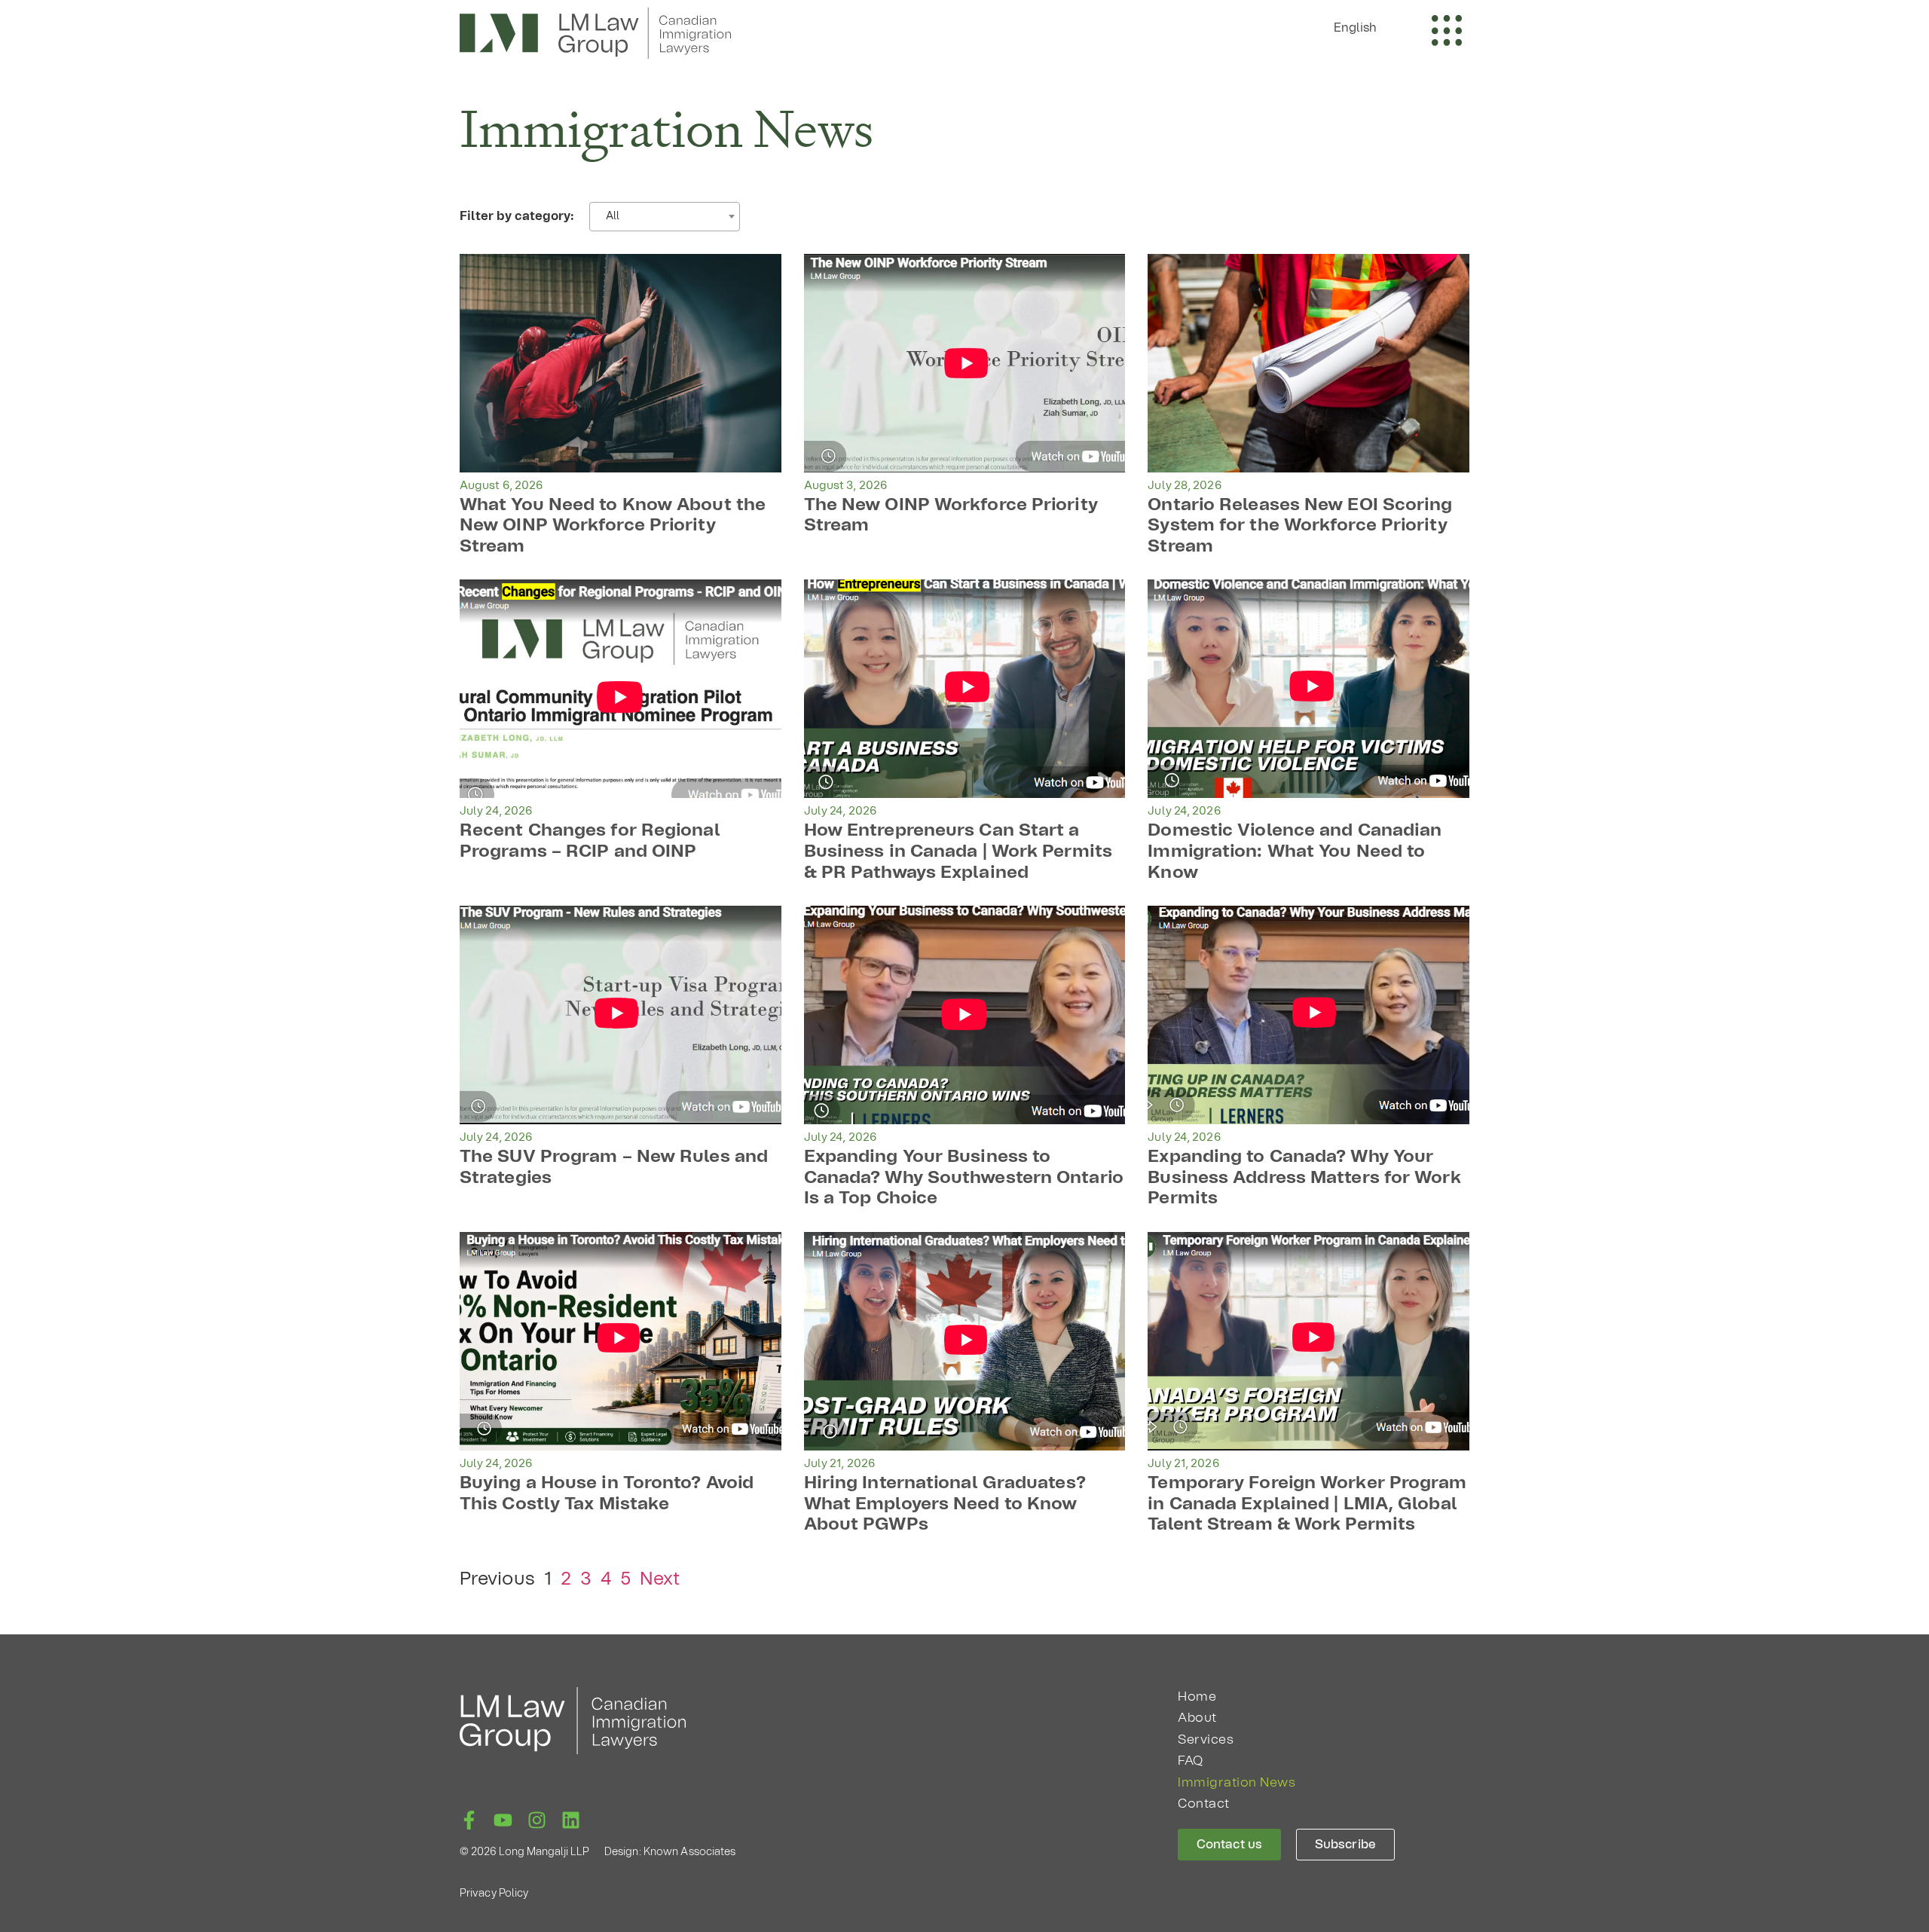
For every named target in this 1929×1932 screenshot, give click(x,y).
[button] (1363, 28)
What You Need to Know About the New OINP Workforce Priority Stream (613, 526)
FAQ (1191, 1761)
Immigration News (1237, 1782)
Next (660, 1579)
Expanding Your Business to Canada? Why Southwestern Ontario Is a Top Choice (964, 1178)
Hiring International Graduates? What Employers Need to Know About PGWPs (945, 1504)
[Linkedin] (571, 1820)
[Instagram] (537, 1820)
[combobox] (665, 217)
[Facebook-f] (469, 1820)
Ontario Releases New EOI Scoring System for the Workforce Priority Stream (1300, 526)
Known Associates (690, 1852)
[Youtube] (503, 1820)
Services (1206, 1739)
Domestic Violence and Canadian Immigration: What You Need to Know (1295, 851)
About (1197, 1718)
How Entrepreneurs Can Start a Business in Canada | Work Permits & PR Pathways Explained (958, 851)
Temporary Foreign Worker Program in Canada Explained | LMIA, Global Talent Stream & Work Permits (1307, 1504)
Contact (1204, 1804)
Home (1197, 1697)
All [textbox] (613, 216)
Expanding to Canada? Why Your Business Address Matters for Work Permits (1304, 1178)
